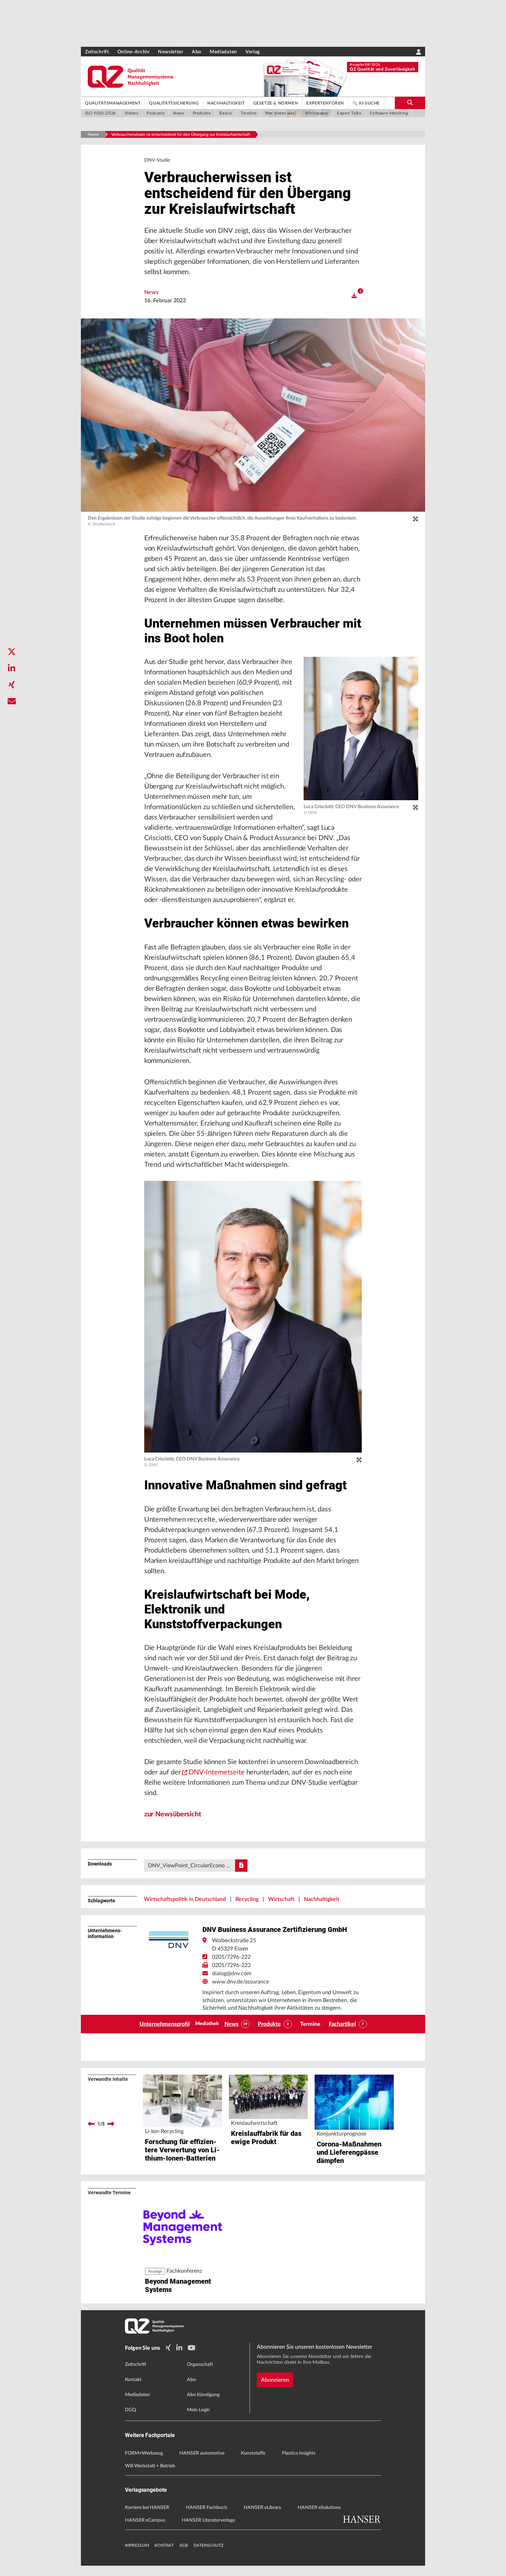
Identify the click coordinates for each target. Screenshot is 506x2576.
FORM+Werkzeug (144, 2453)
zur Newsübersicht (173, 1814)
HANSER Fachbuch (207, 2508)
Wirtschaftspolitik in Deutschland (185, 1899)
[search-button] (410, 103)
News (151, 292)
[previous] (91, 2124)
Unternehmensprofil (165, 2024)
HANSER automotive (202, 2453)
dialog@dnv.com (232, 1974)
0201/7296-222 (231, 1957)
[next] (111, 2124)
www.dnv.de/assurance (240, 1982)
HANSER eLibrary (262, 2508)
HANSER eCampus (145, 2520)
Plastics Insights (299, 2453)
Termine (310, 2024)
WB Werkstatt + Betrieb (150, 2466)
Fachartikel (342, 2024)
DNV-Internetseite (217, 1772)
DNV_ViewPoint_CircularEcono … (189, 1866)
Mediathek (207, 2024)
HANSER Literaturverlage (208, 2520)
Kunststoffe (253, 2453)
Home (93, 134)
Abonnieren (275, 2380)
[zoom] (415, 519)
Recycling (247, 1899)
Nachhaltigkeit (322, 1899)
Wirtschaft (281, 1899)
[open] (354, 296)
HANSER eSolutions (319, 2508)
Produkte (269, 2024)
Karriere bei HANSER (147, 2508)
